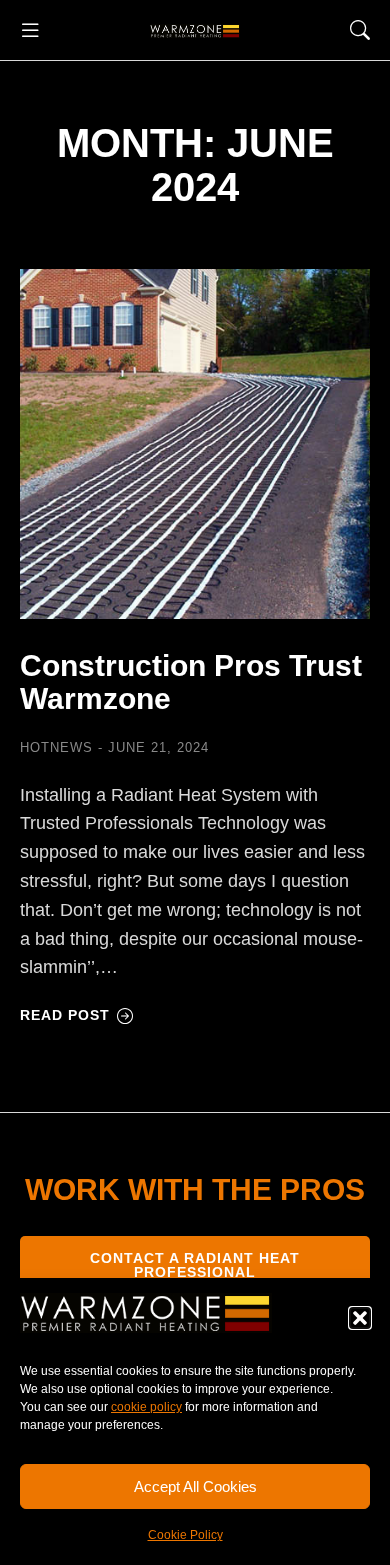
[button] (360, 1318)
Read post (65, 1015)
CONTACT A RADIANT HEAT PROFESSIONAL (195, 1265)
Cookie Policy (185, 1535)
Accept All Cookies (195, 1486)
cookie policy (146, 1407)
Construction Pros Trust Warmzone (191, 682)
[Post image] (195, 444)
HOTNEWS (56, 747)
